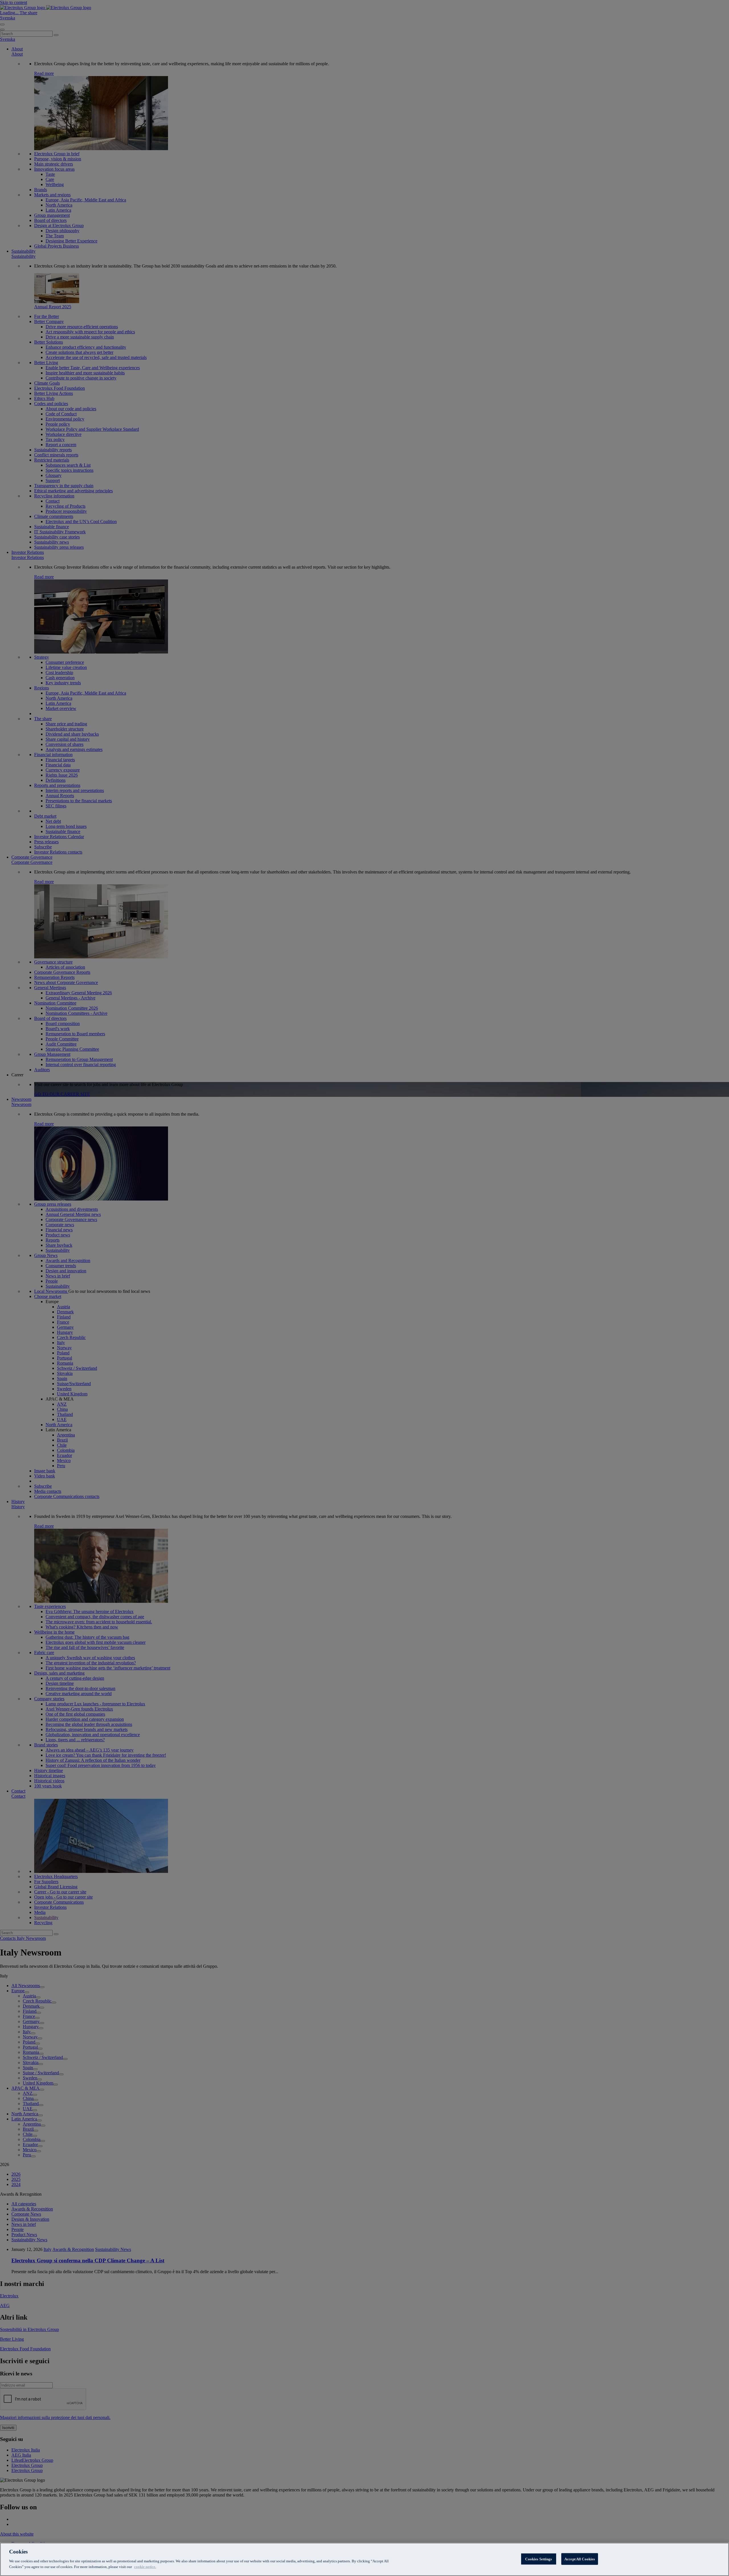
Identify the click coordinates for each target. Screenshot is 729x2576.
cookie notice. (145, 2566)
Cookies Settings (538, 2559)
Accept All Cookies (580, 2559)
